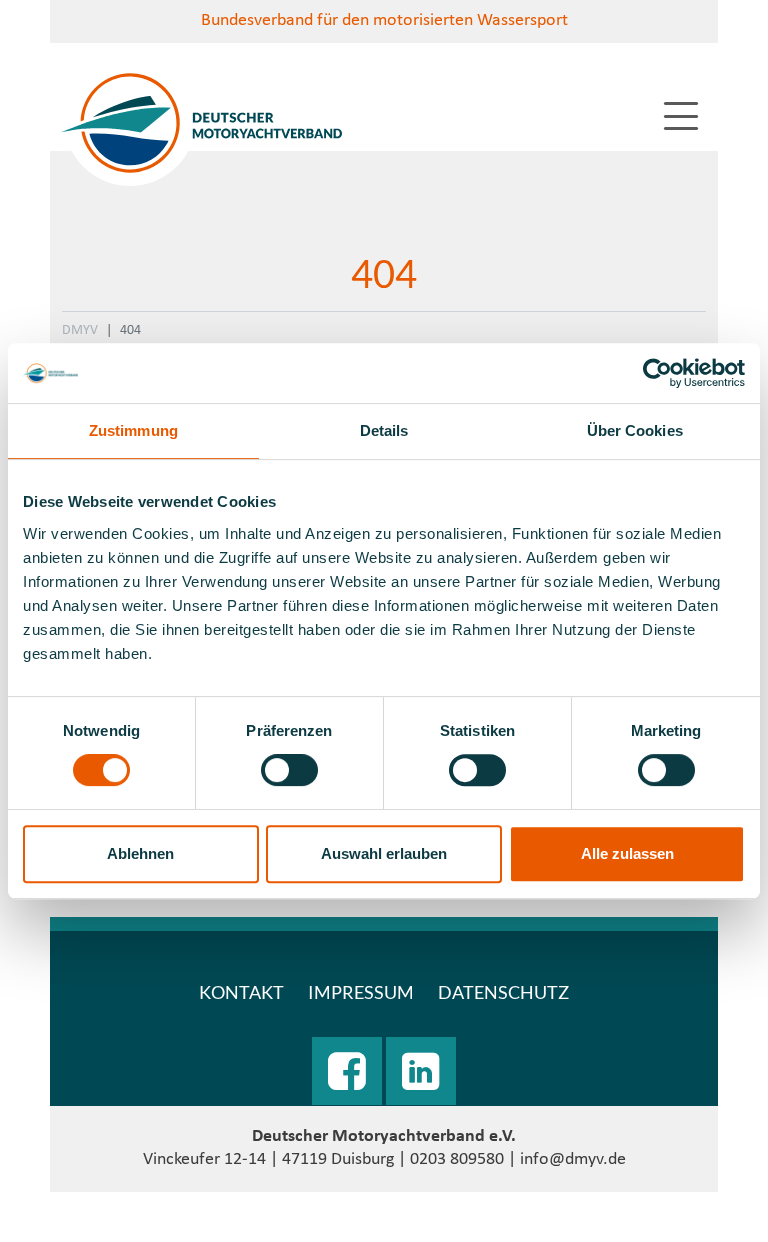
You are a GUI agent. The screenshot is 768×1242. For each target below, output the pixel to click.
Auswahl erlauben (384, 853)
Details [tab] (384, 430)
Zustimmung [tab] (133, 430)
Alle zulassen (627, 853)
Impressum (361, 992)
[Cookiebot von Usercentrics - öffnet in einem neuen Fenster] (657, 373)
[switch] (289, 770)
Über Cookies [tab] (635, 430)
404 (130, 330)
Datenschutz (503, 992)
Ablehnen (140, 853)
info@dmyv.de (573, 1159)
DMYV (80, 330)
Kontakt (241, 992)
